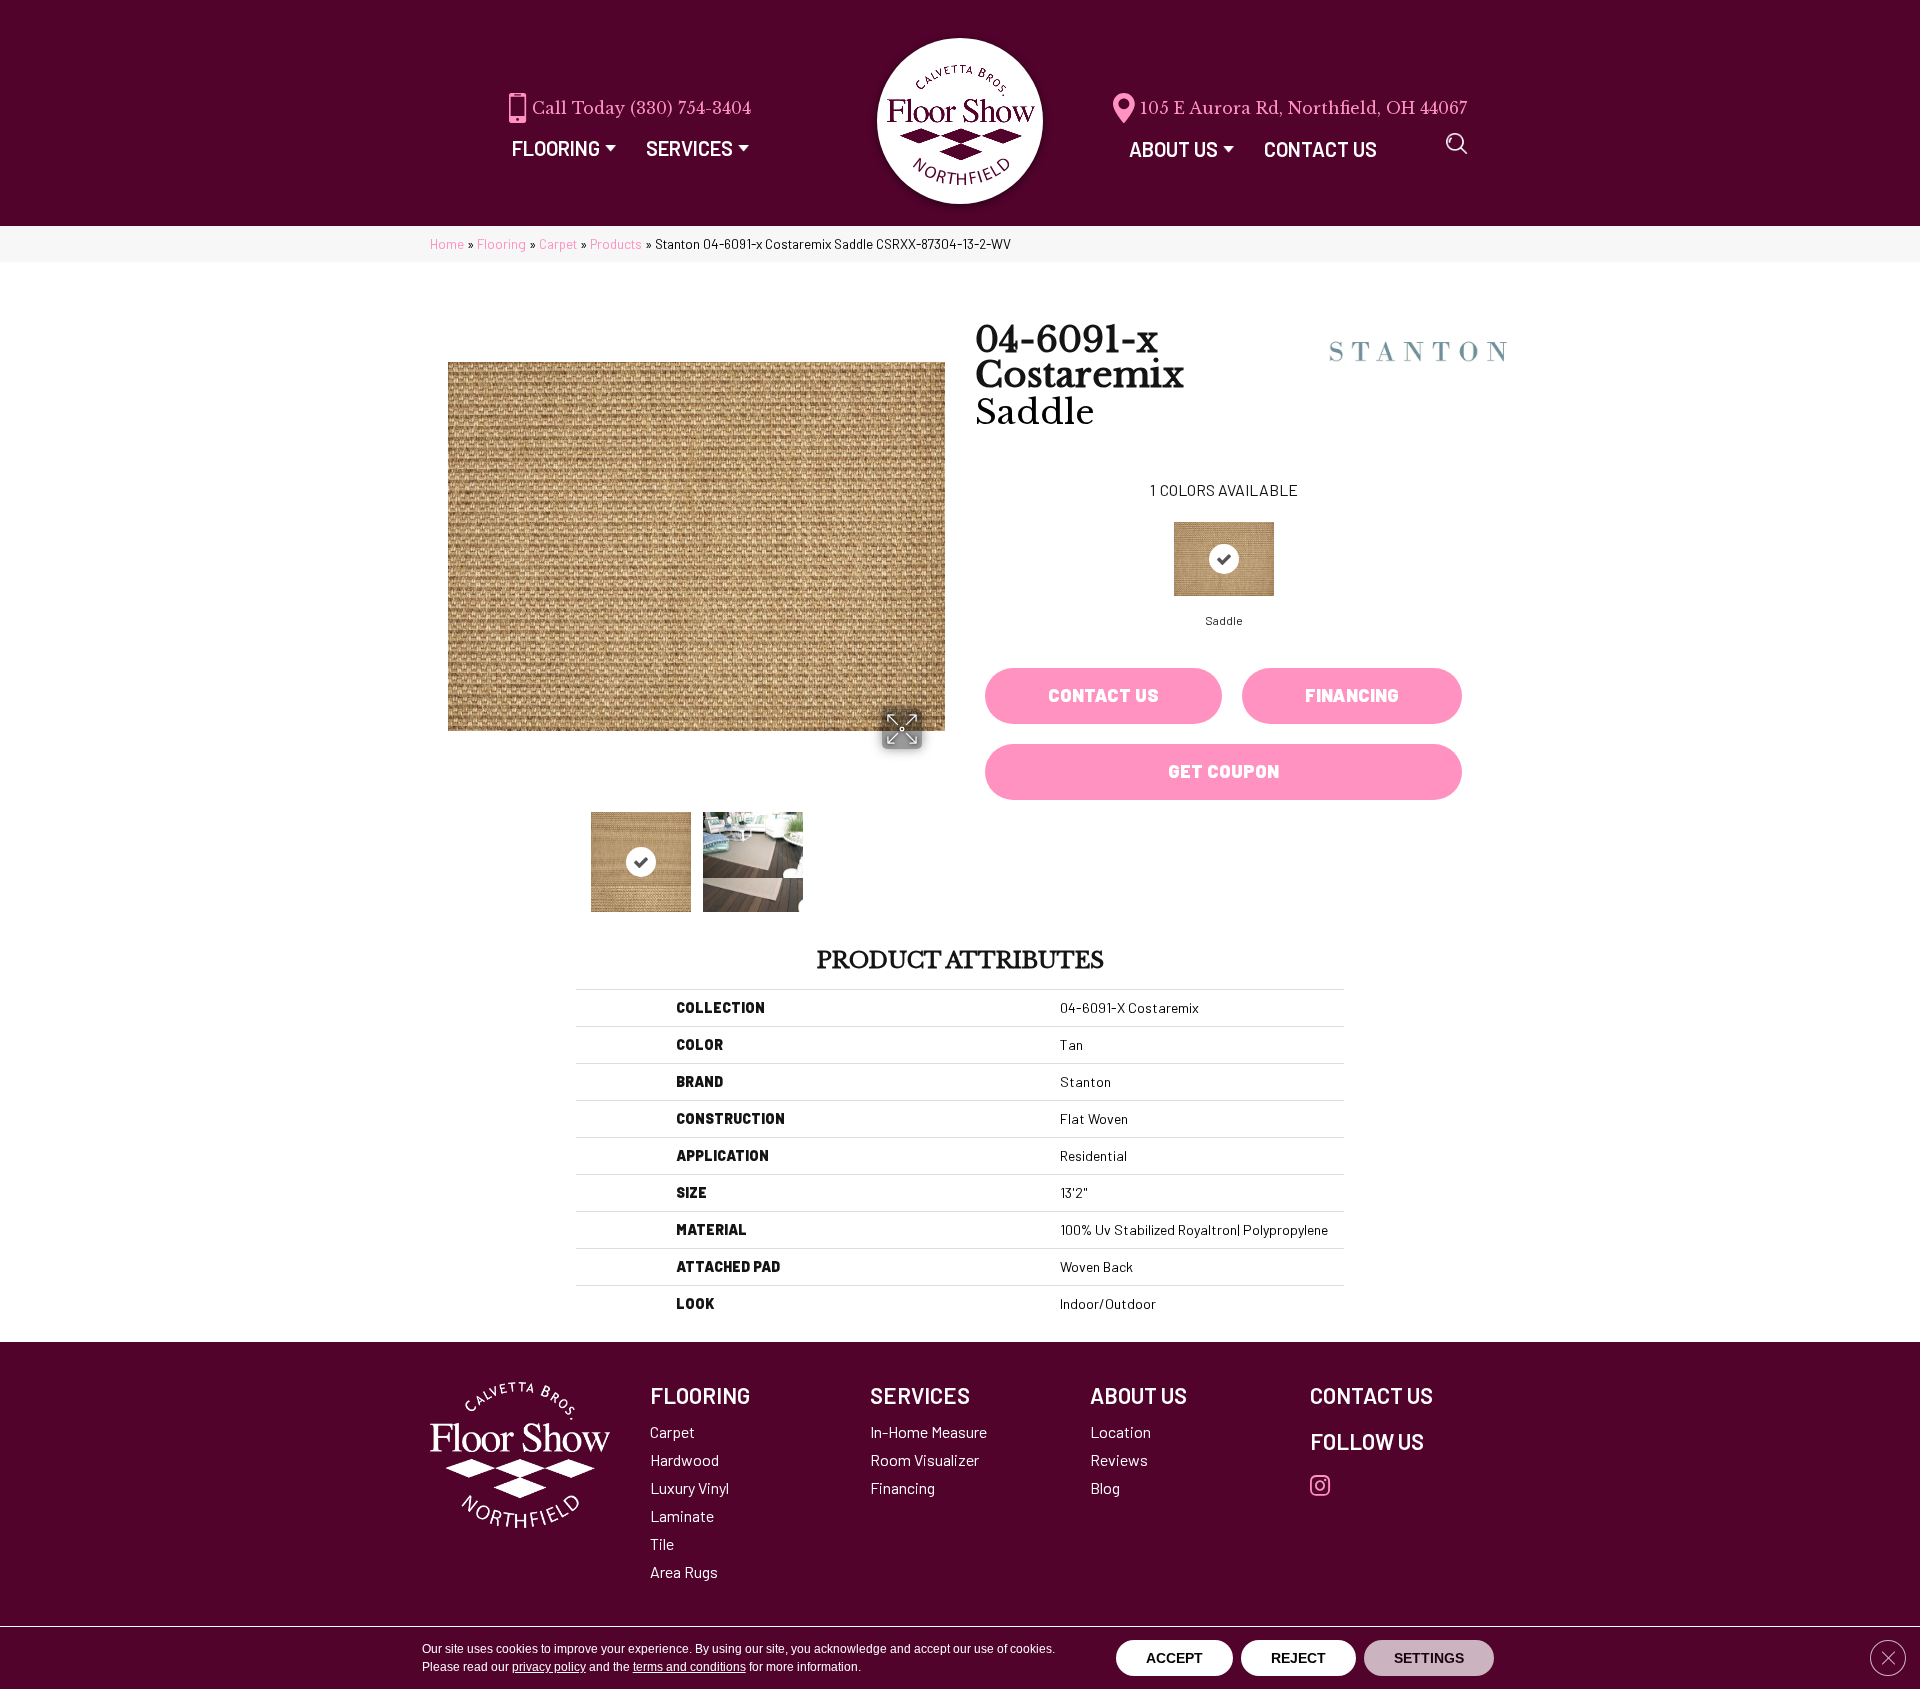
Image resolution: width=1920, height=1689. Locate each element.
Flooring (501, 243)
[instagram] (1320, 1486)
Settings (1429, 1658)
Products (616, 243)
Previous (458, 852)
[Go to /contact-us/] (1400, 1395)
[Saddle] (1224, 559)
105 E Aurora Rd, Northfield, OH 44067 (1303, 108)
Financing (1352, 695)
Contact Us (1103, 695)
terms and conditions (689, 1667)
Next (935, 852)
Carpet (558, 243)
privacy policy (549, 1667)
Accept (1174, 1658)
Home (447, 243)
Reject (1298, 1658)
